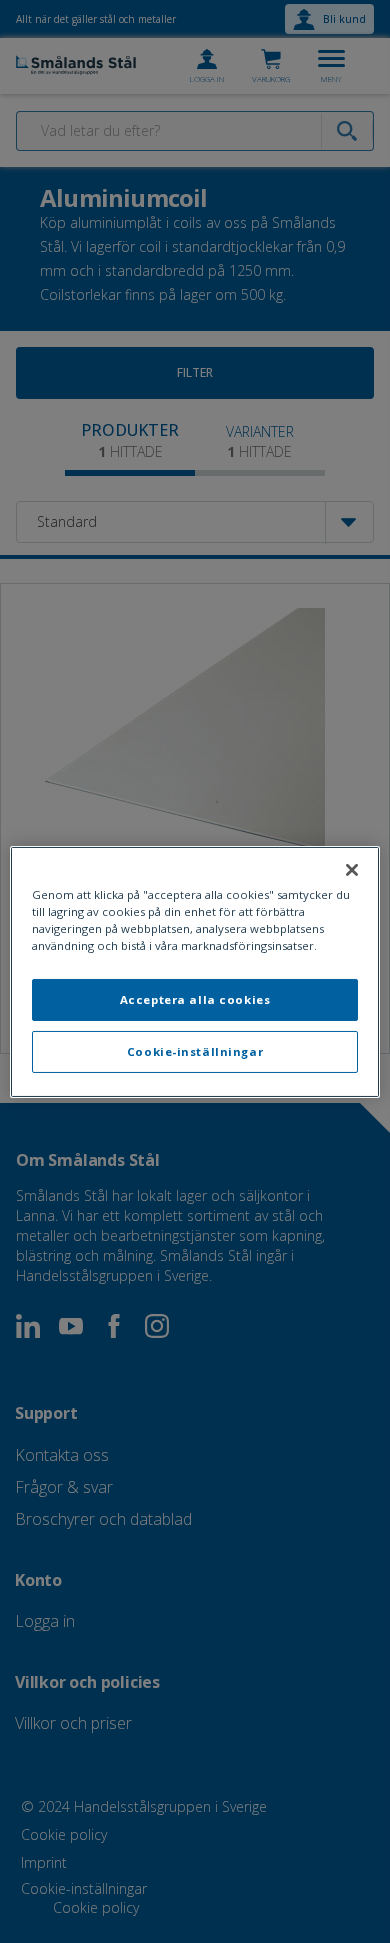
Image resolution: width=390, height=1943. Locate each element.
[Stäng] (352, 869)
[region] (195, 971)
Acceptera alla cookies (195, 999)
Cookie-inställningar (195, 1051)
